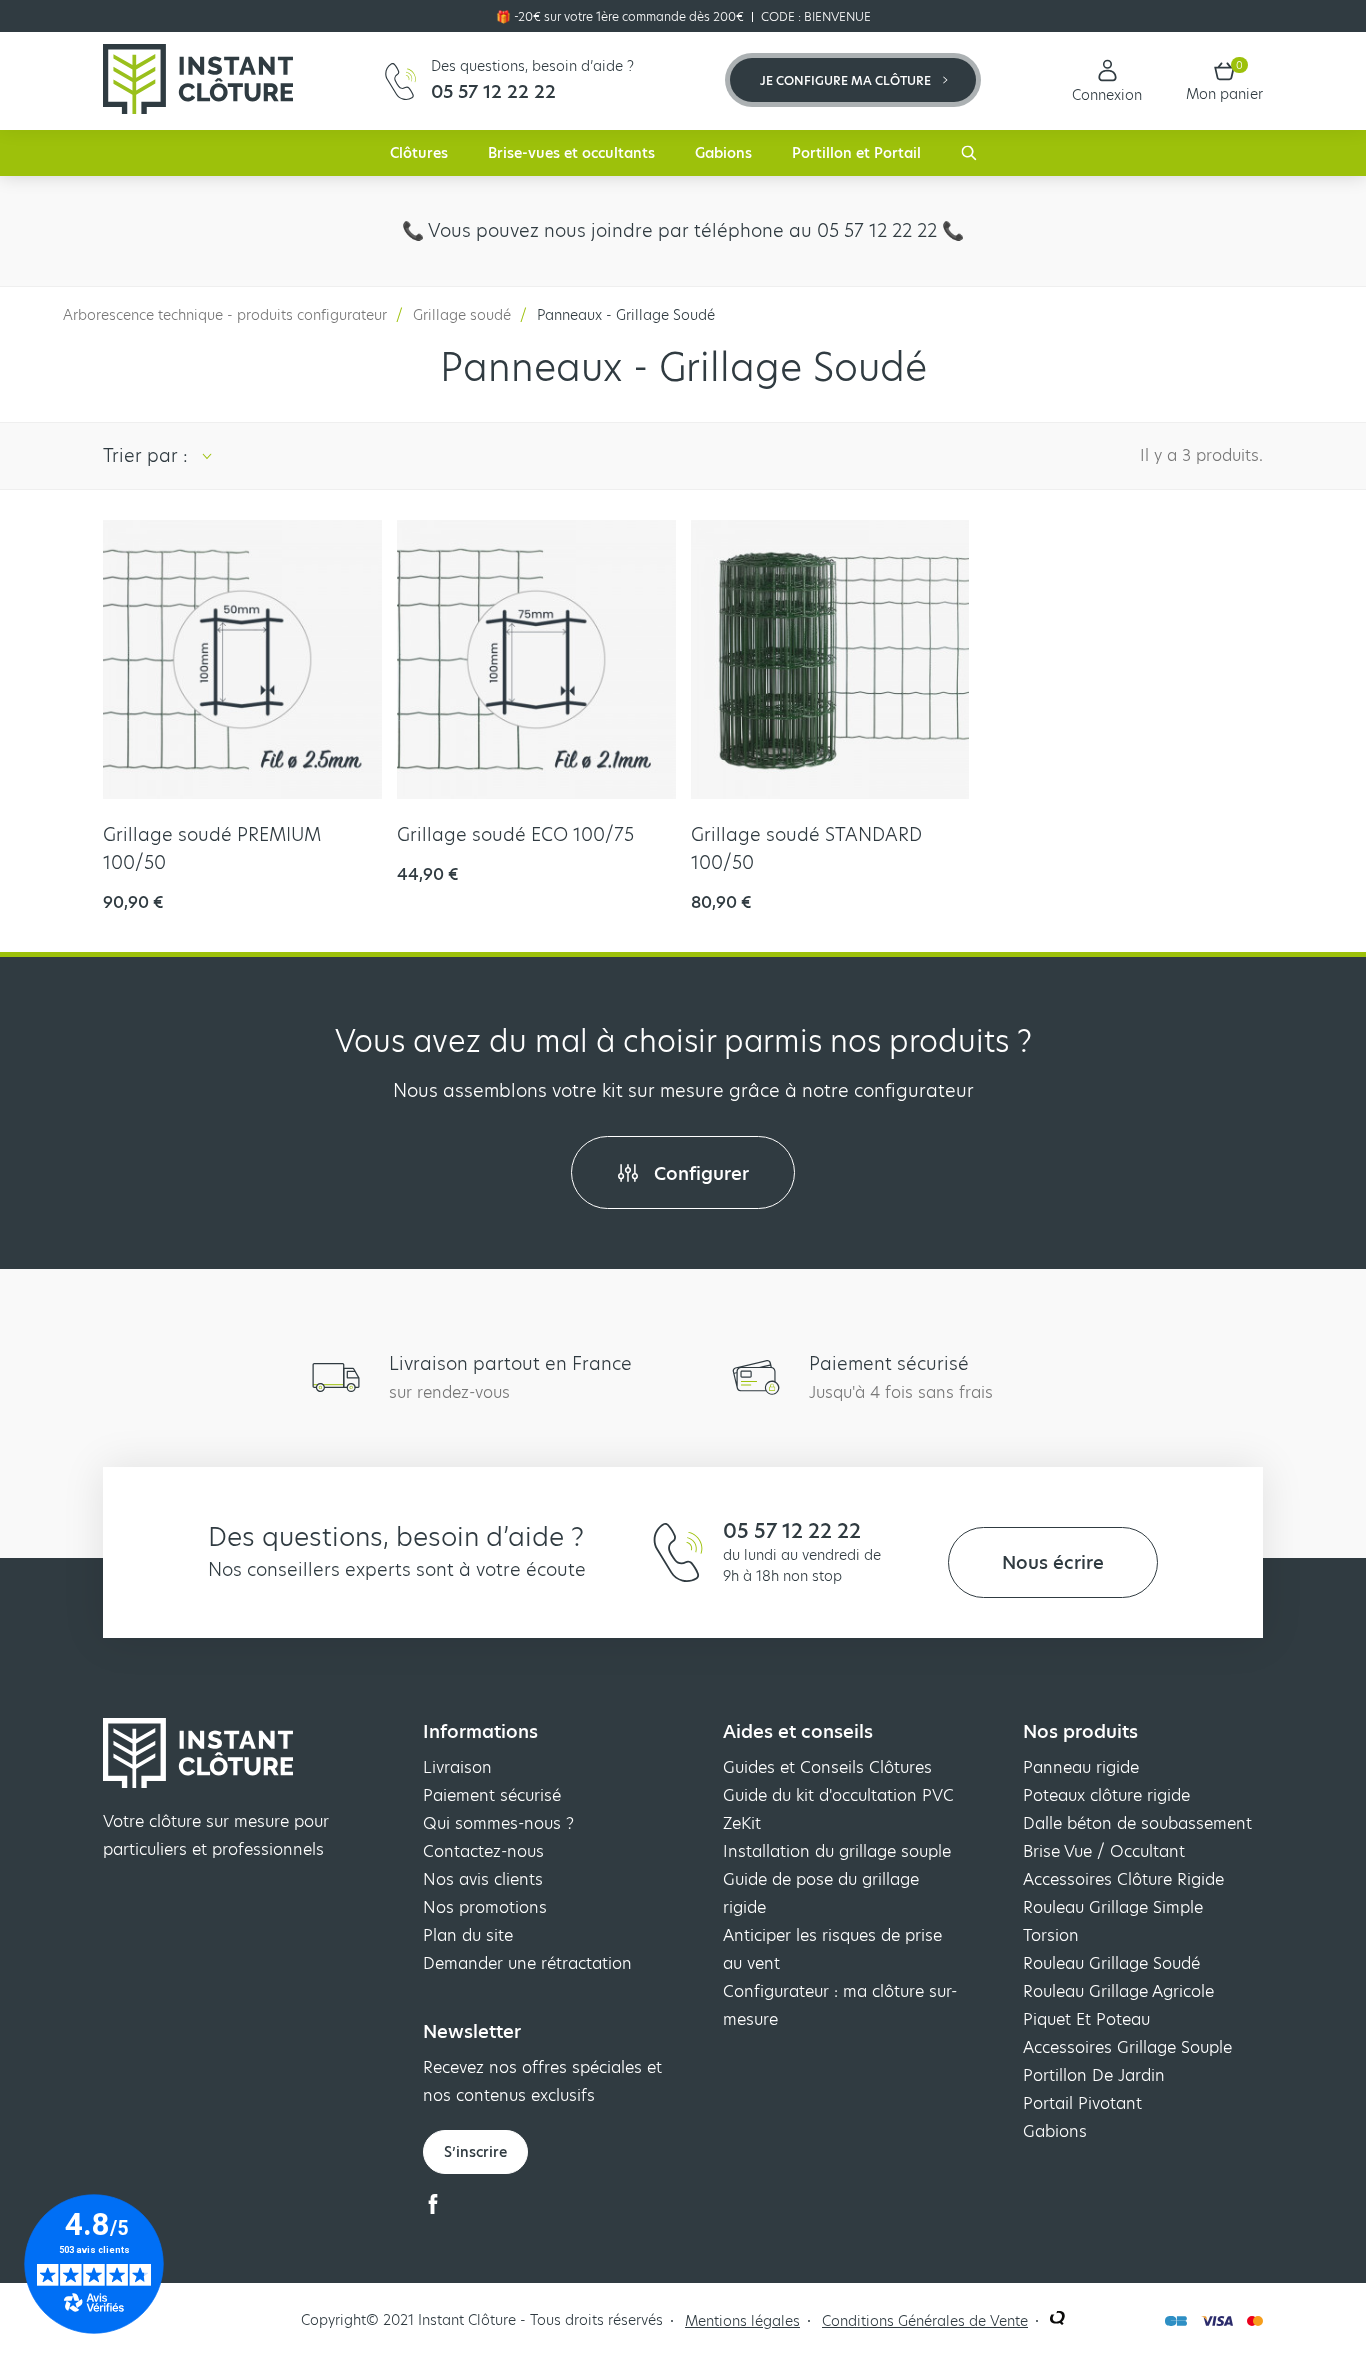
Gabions (723, 153)
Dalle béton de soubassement (1137, 1823)
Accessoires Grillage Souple (1127, 2047)
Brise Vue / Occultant (1104, 1851)
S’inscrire (475, 2152)
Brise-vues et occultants (571, 153)
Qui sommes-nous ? (498, 1823)
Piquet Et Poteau (1086, 2019)
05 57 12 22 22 (792, 1531)
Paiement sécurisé (492, 1795)
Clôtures (419, 153)
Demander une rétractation (527, 1963)
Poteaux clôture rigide (1106, 1795)
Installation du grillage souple (837, 1851)
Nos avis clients (483, 1879)
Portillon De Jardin (1094, 2075)
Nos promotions (485, 1907)
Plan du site (468, 1935)
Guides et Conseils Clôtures (827, 1767)
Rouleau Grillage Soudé (1111, 1963)
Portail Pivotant (1082, 2103)
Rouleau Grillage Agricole (1118, 1991)
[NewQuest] (1057, 2320)
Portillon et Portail (856, 153)
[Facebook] (433, 2208)
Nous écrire (1053, 1562)
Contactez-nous (483, 1851)
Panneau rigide (1081, 1767)
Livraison (457, 1767)
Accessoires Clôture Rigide (1123, 1879)
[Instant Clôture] (198, 81)
